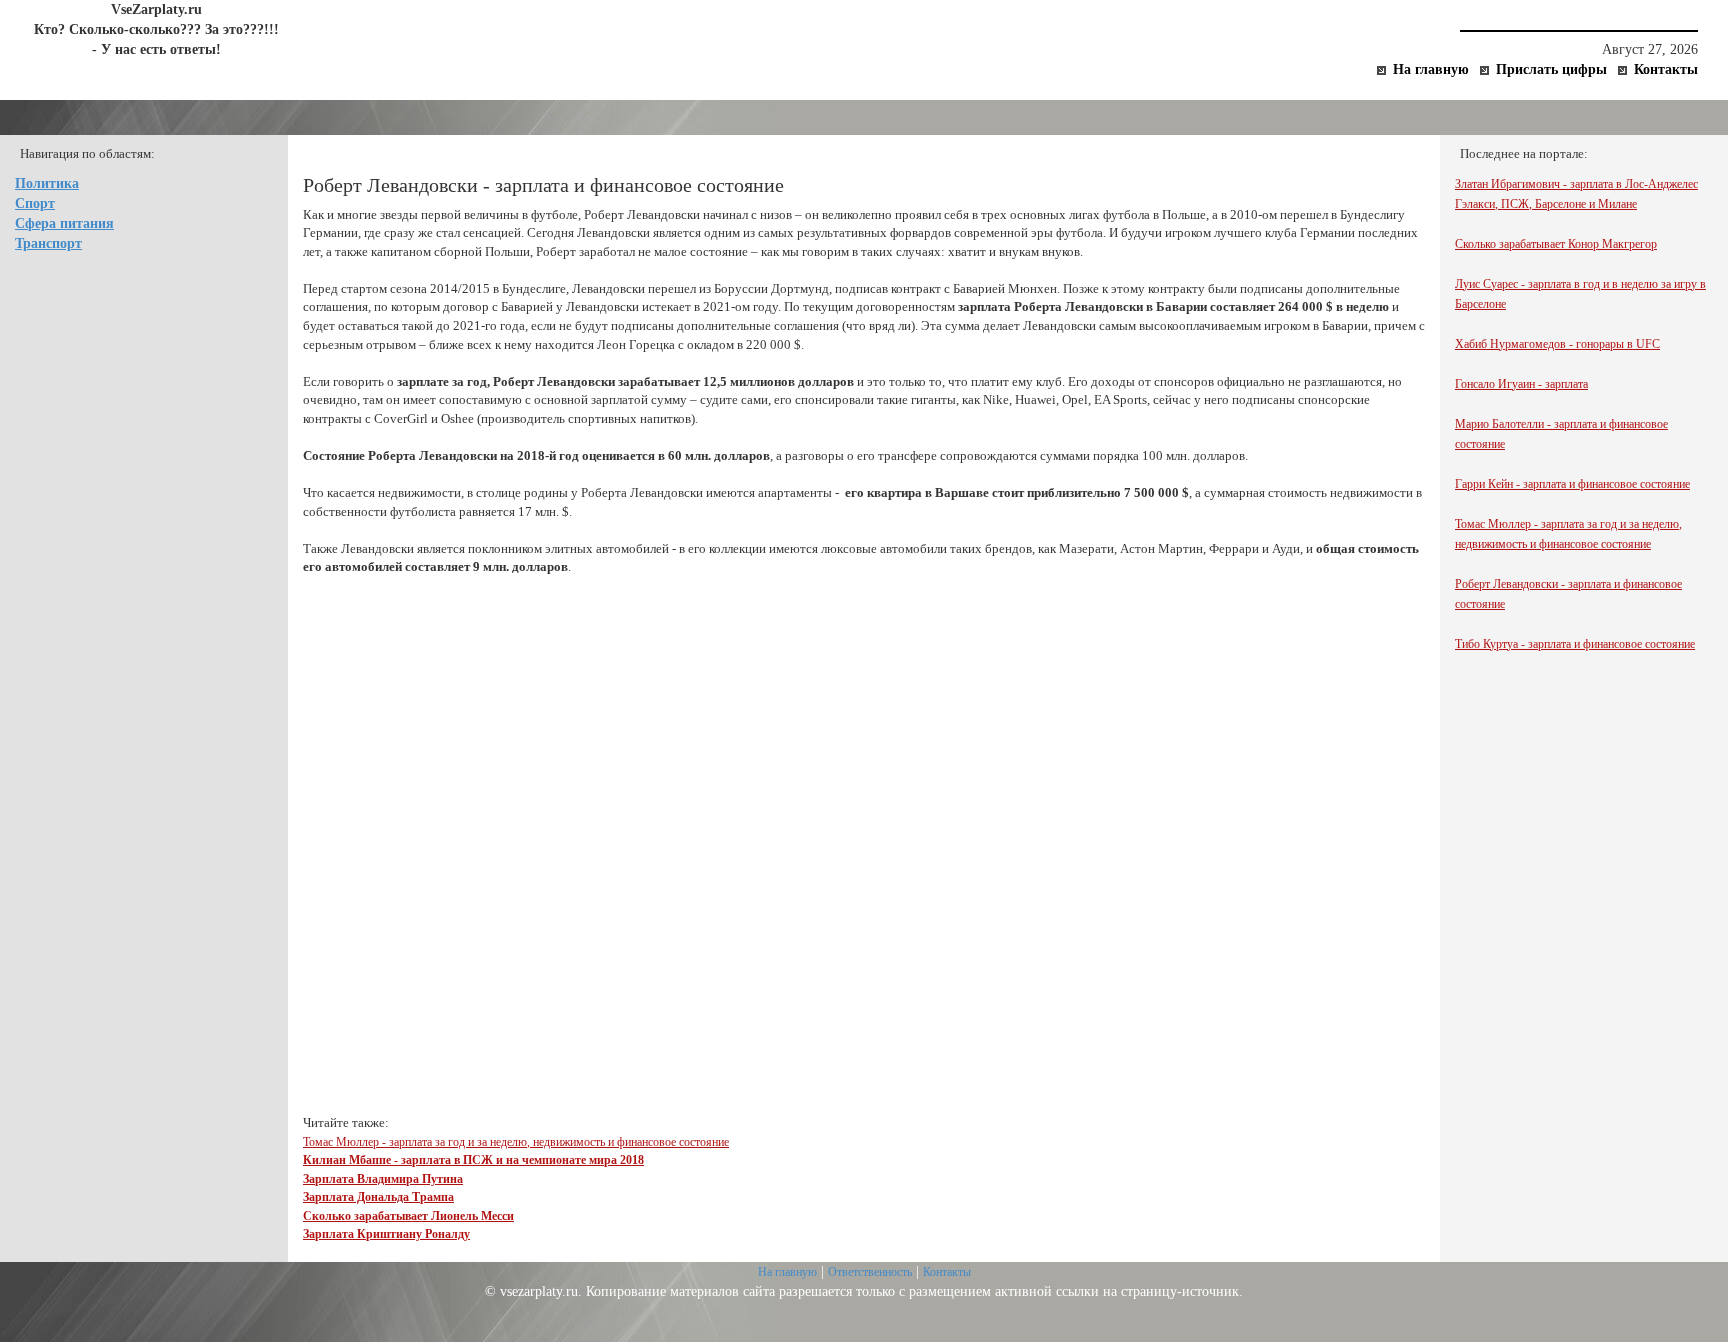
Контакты (1666, 69)
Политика (47, 183)
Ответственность (870, 1272)
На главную (1431, 69)
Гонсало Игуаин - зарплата (1521, 384)
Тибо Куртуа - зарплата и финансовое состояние (1575, 644)
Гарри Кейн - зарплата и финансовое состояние (1572, 484)
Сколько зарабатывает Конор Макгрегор (1556, 244)
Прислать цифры (1551, 69)
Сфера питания (64, 223)
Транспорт (48, 243)
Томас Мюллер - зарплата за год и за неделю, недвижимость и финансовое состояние (516, 1142)
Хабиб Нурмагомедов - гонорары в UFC (1557, 344)
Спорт (35, 203)
